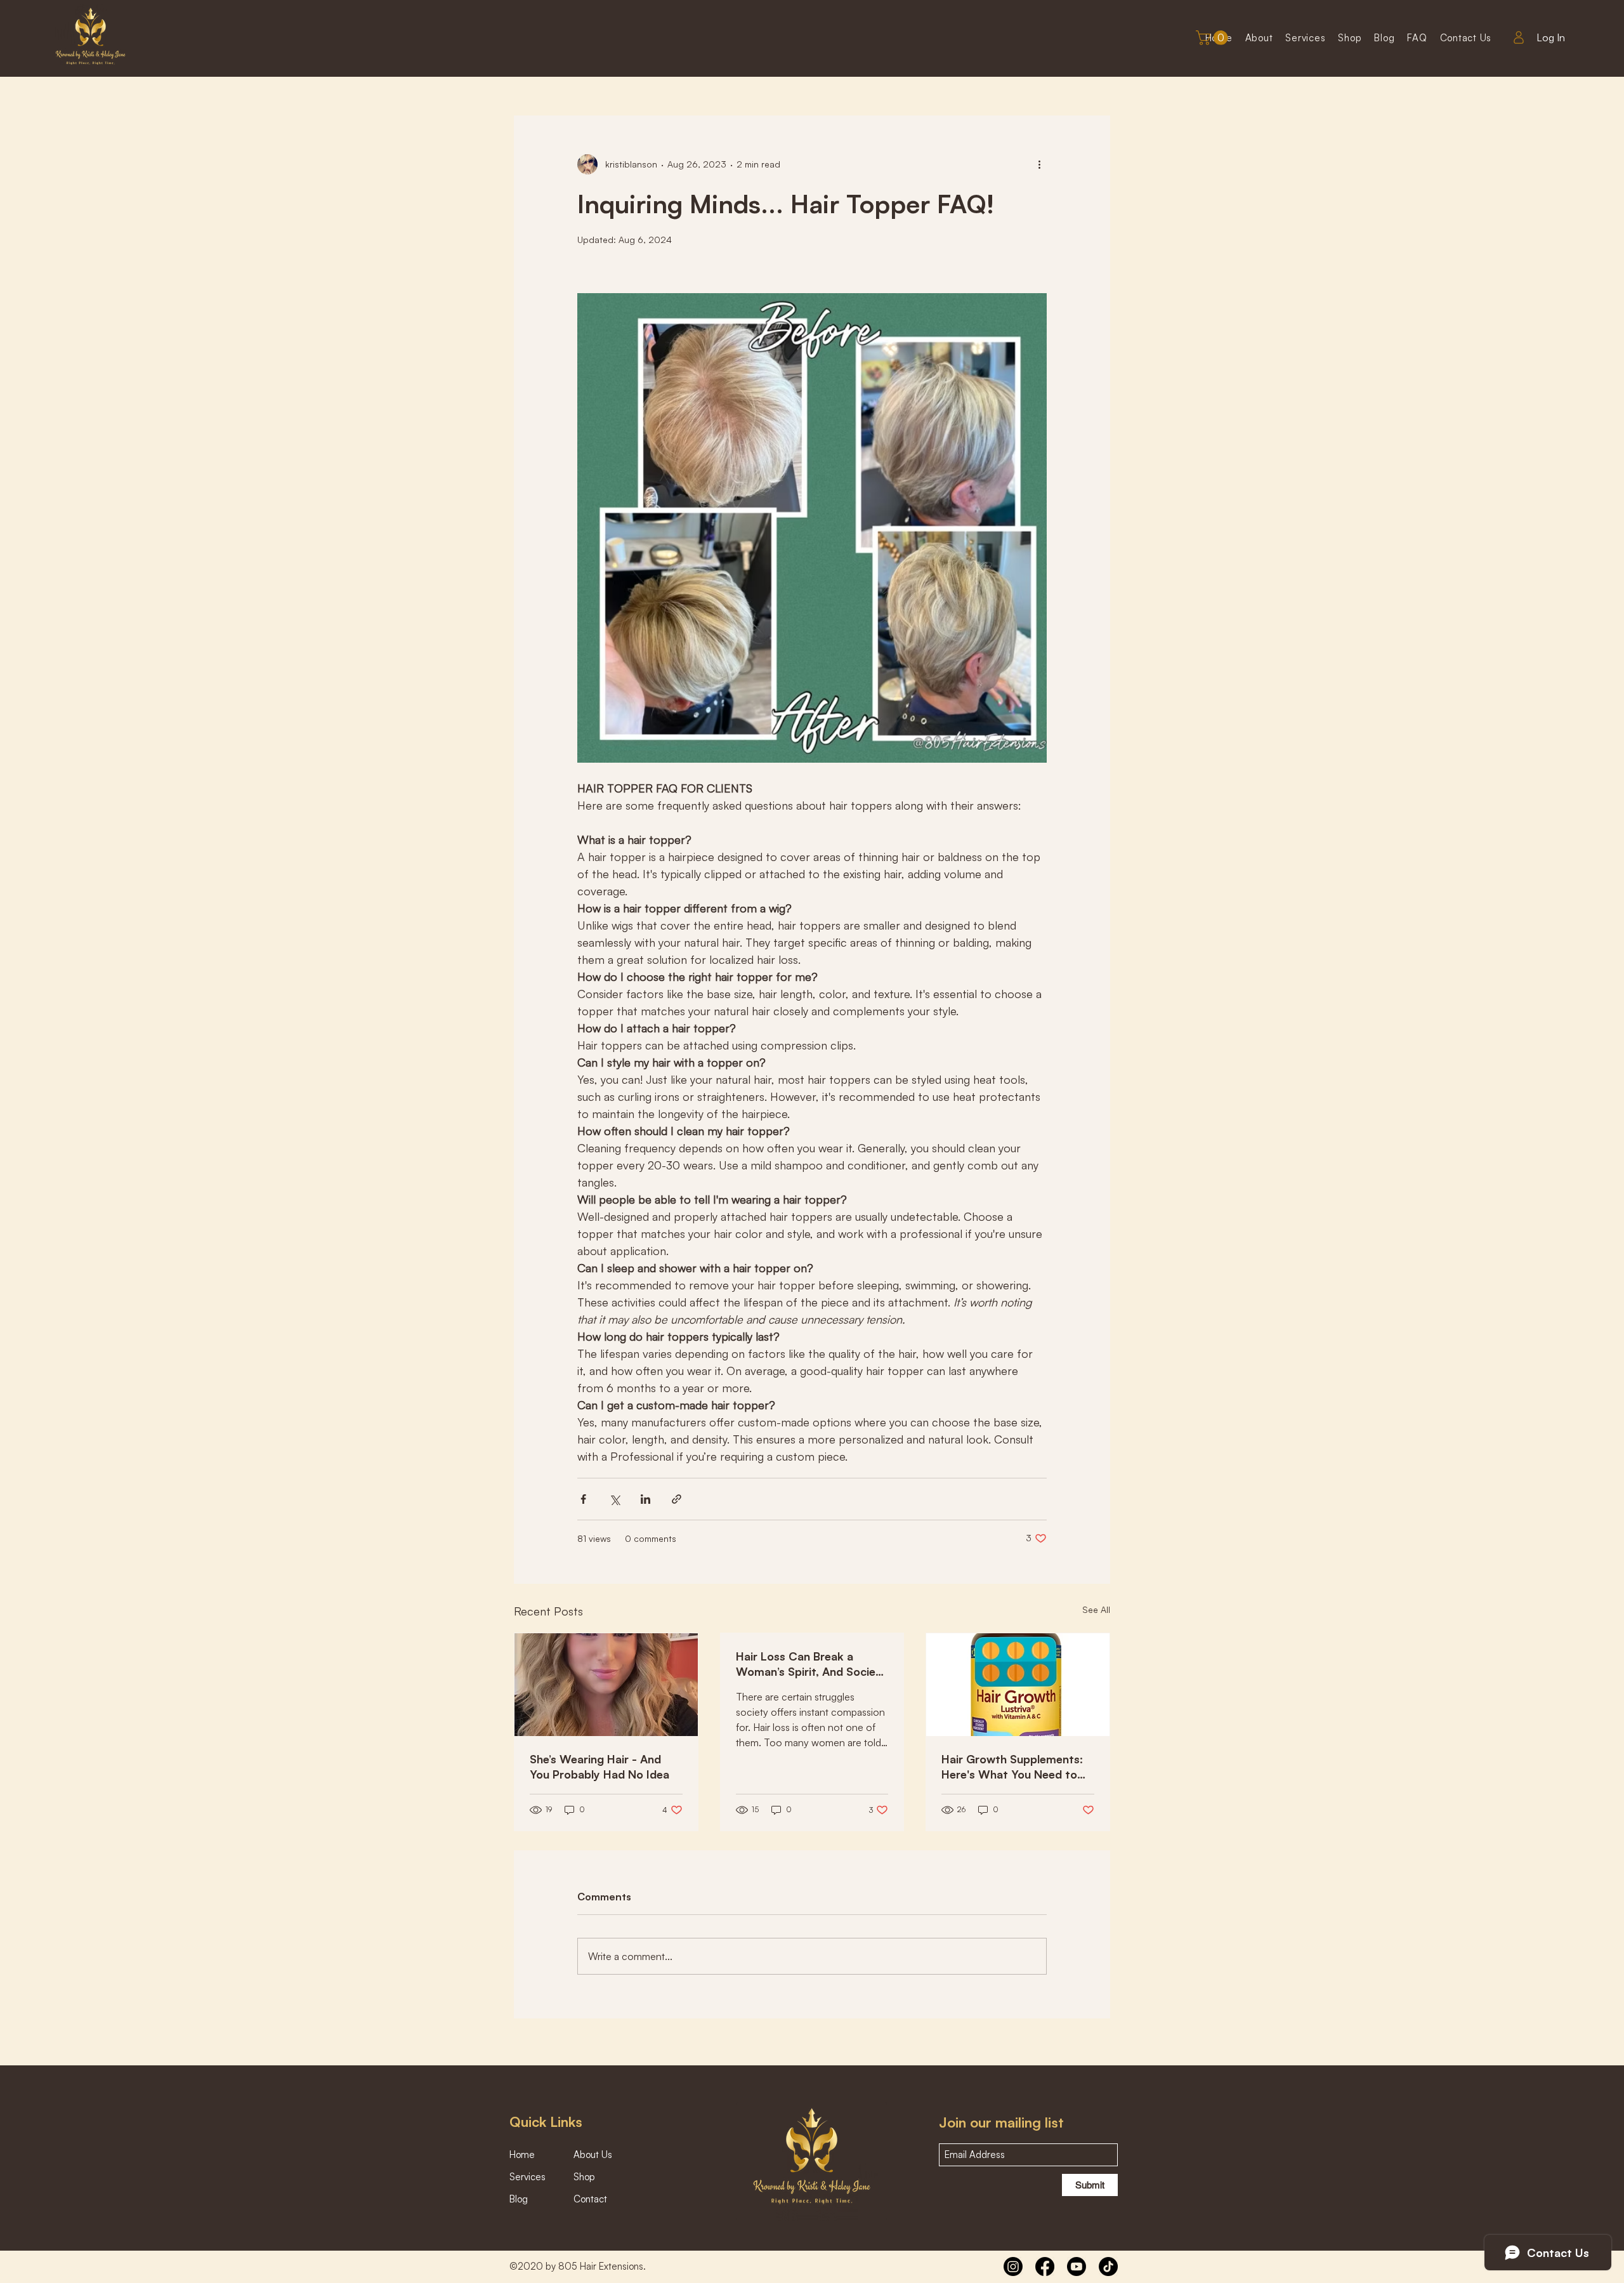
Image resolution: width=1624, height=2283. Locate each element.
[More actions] (1039, 164)
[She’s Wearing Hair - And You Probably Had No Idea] (606, 1685)
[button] (1214, 38)
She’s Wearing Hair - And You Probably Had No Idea (599, 1767)
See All (1096, 1609)
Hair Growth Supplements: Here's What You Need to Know (1012, 1767)
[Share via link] (677, 1499)
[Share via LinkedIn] (645, 1499)
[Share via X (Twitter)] (614, 1499)
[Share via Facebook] (583, 1499)
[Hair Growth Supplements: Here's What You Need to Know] (1018, 1685)
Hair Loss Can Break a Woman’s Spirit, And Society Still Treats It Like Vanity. (811, 1664)
